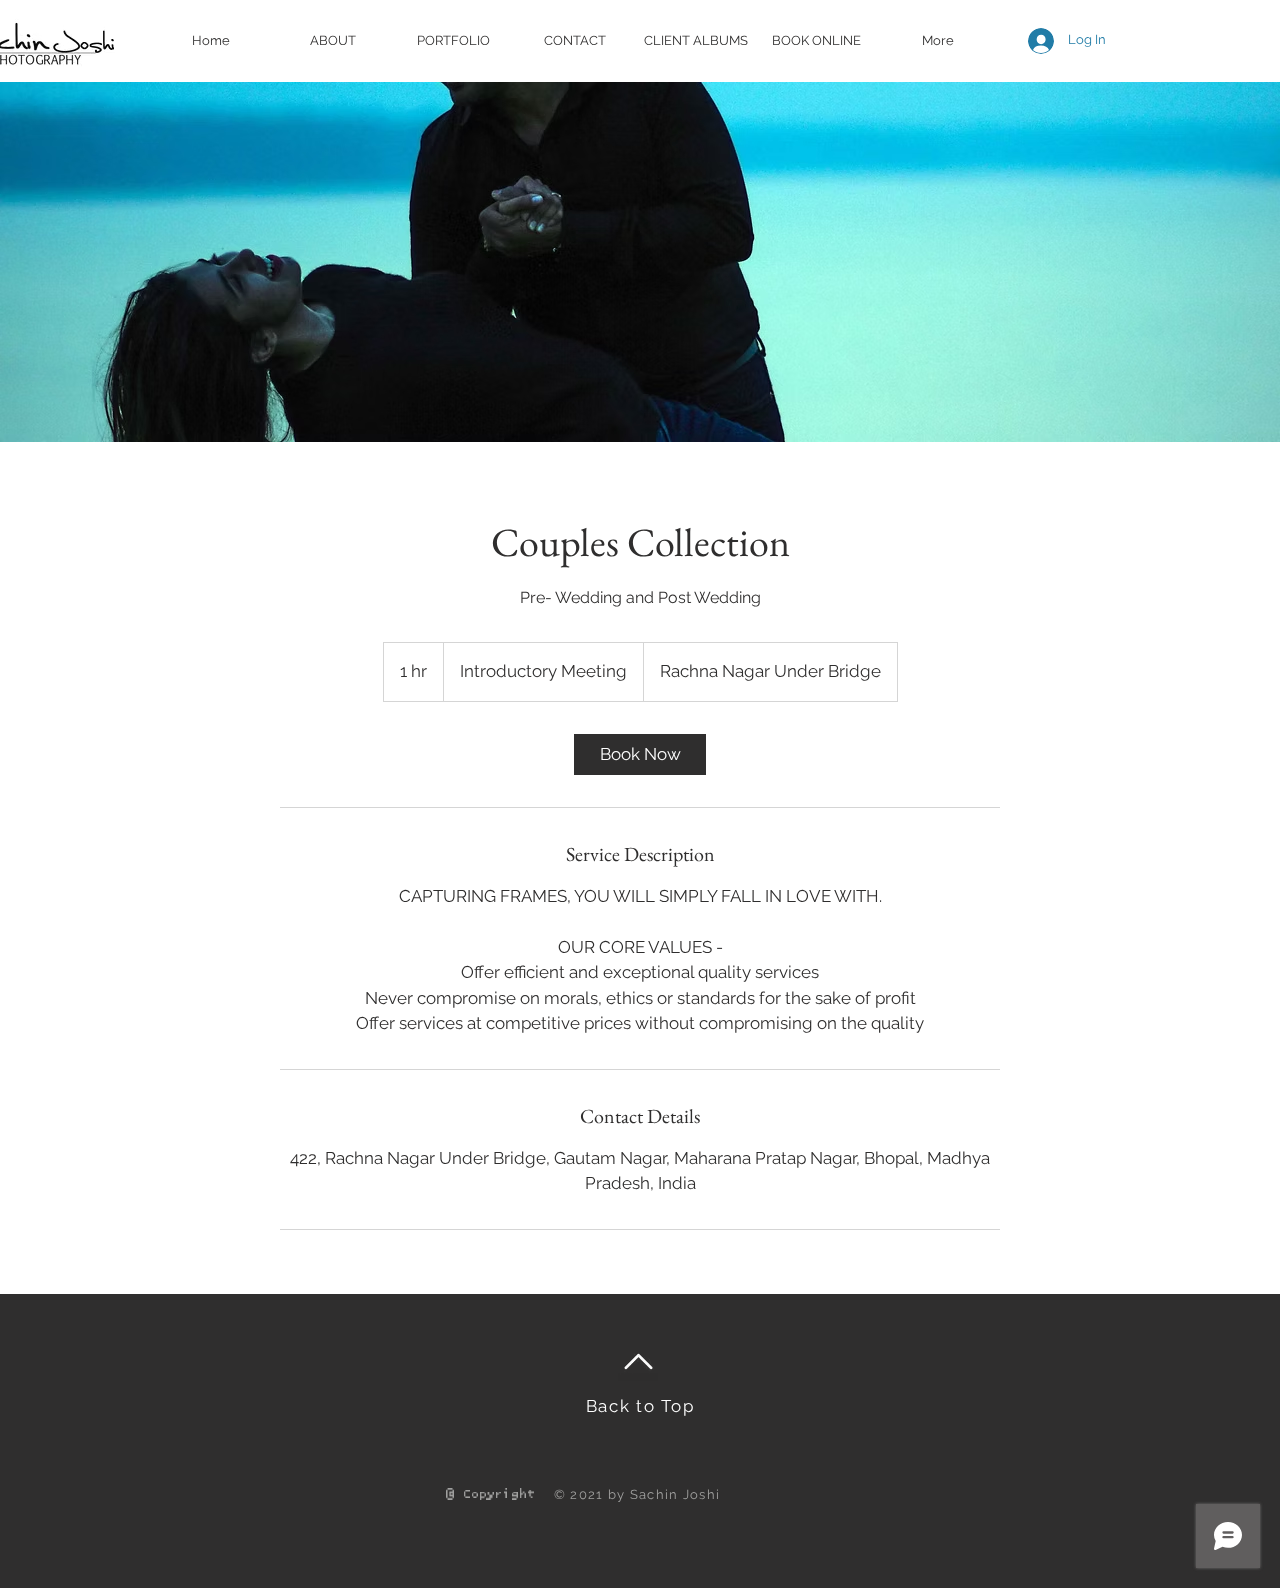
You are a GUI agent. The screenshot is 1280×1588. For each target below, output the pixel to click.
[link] (640, 754)
